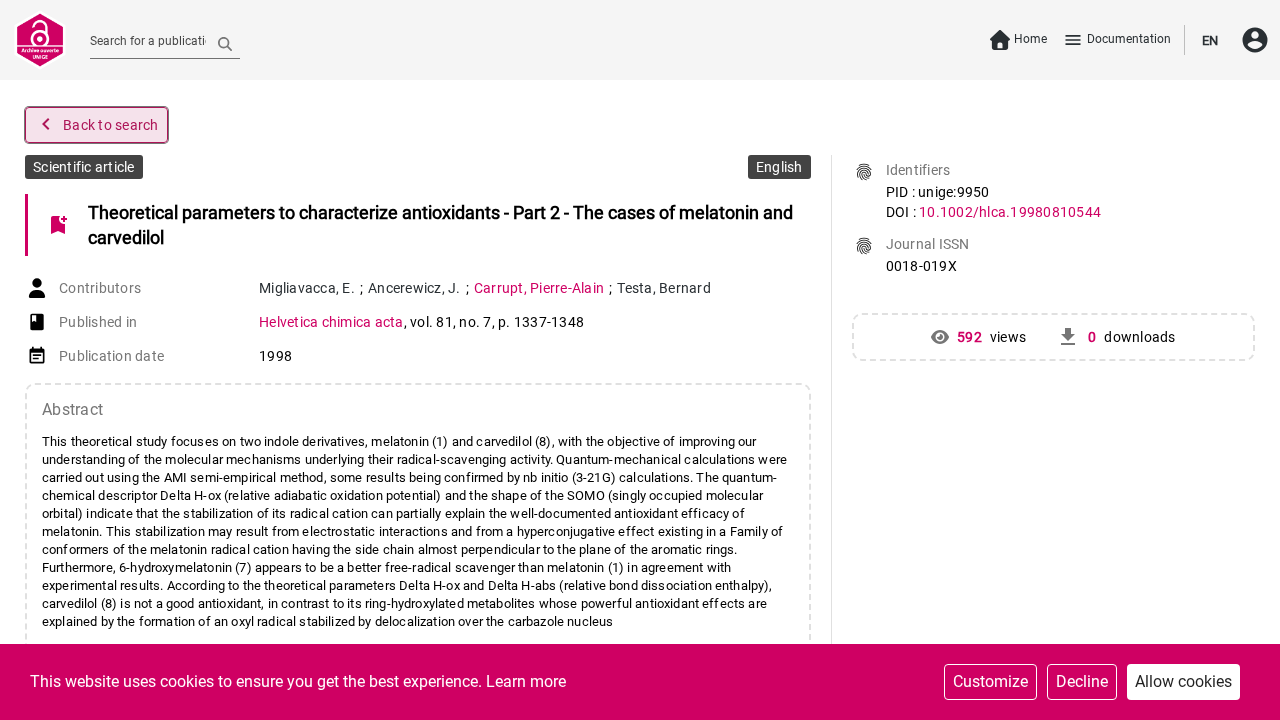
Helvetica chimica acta (331, 322)
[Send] (225, 43)
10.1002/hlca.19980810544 (1010, 212)
